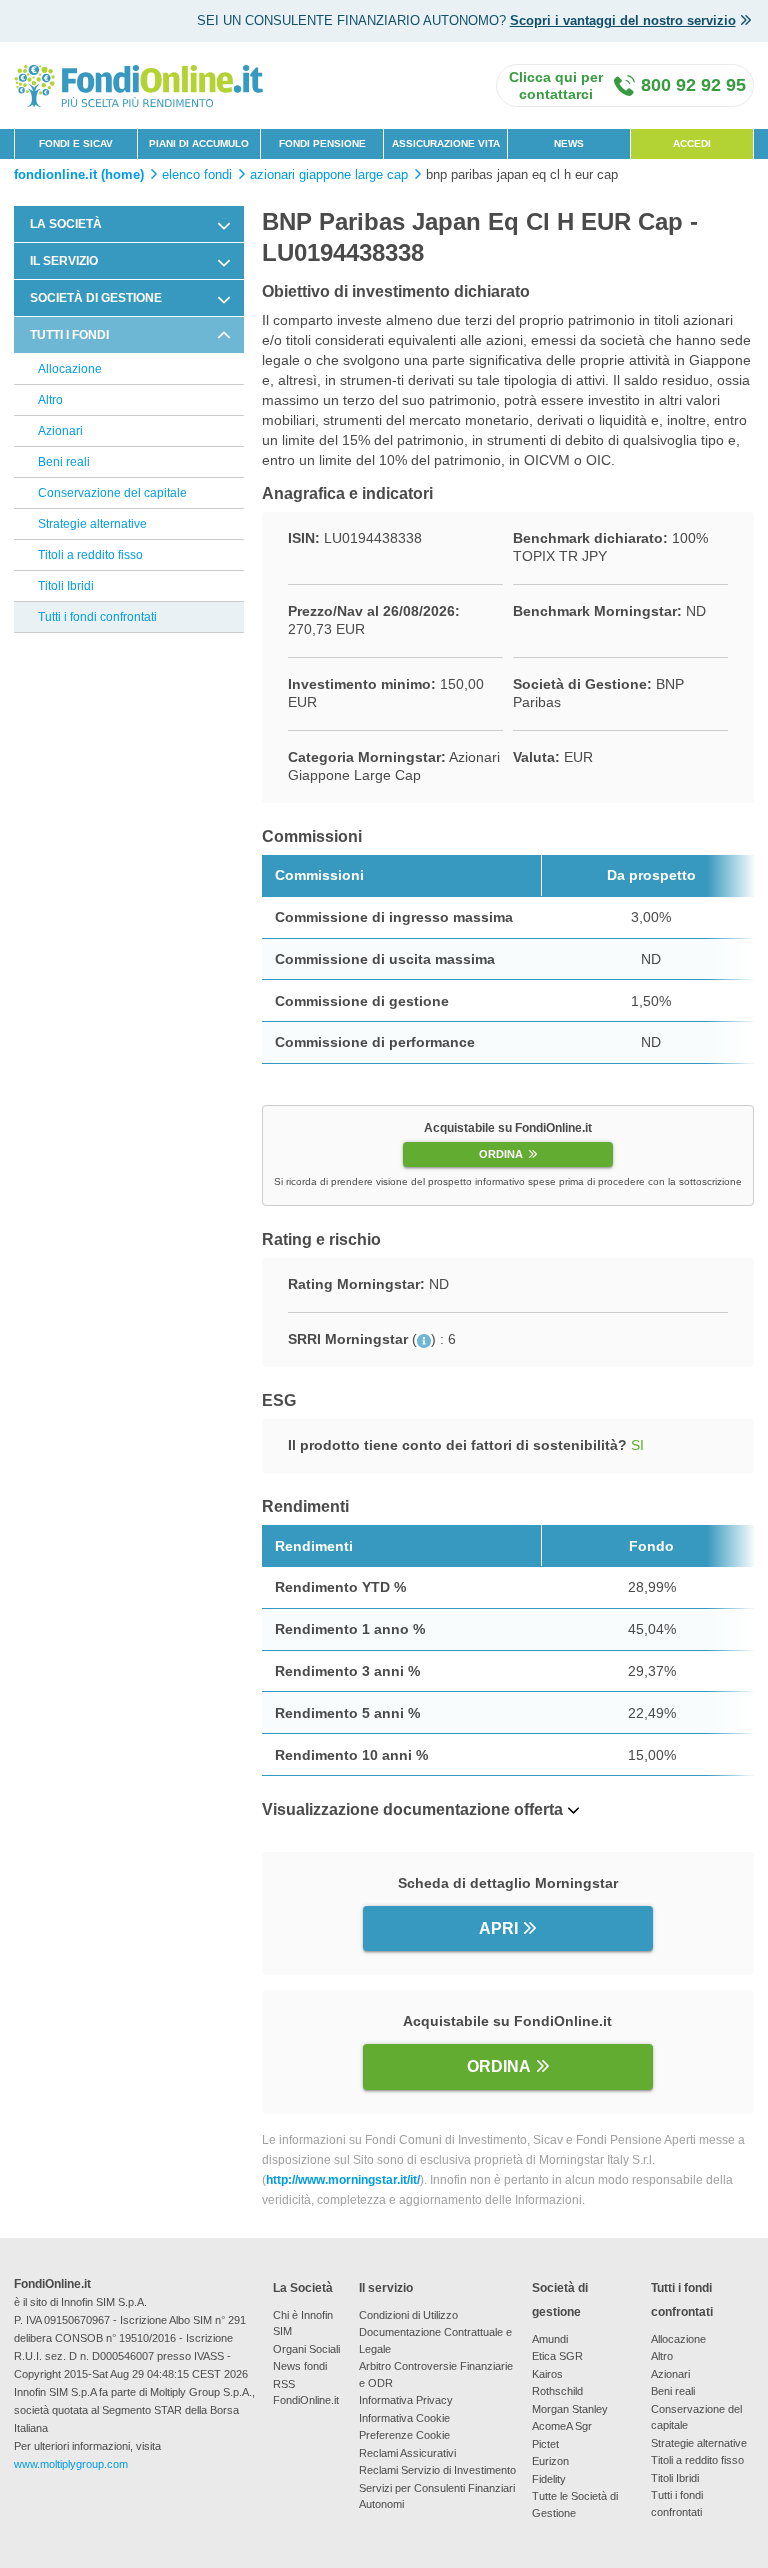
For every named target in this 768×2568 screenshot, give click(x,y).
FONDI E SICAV (76, 143)
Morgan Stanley (570, 2409)
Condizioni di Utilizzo (408, 2315)
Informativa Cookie (404, 2418)
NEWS (569, 143)
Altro (50, 400)
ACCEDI (692, 143)
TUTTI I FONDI (69, 335)
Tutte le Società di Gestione (575, 2504)
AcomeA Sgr (562, 2426)
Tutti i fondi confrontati (97, 617)
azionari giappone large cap (329, 175)
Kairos (547, 2374)
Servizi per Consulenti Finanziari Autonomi (437, 2496)
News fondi (300, 2366)
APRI (498, 1928)
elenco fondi (197, 175)
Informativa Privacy (406, 2400)
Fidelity (549, 2479)
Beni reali (64, 462)
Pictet (545, 2444)
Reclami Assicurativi (407, 2453)
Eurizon (550, 2461)
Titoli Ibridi (66, 586)
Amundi (550, 2339)
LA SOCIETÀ (66, 224)
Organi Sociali (306, 2349)
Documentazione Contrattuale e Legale (435, 2340)
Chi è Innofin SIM (303, 2323)
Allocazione (70, 369)
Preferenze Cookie (404, 2435)
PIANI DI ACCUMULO (199, 143)
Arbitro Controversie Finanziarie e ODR (436, 2374)
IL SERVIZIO (64, 261)
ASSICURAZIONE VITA (446, 143)
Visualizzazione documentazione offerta (412, 1809)
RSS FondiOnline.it (306, 2392)
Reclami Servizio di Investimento (437, 2470)
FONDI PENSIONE (322, 143)
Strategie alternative (92, 524)
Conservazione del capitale (112, 493)
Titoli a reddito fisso (90, 555)
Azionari (60, 431)
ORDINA (501, 1154)
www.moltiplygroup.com (71, 2464)
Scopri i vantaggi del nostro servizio (623, 20)
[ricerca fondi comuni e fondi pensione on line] (139, 84)
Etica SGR (557, 2356)
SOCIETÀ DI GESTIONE (96, 298)
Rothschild (557, 2391)
